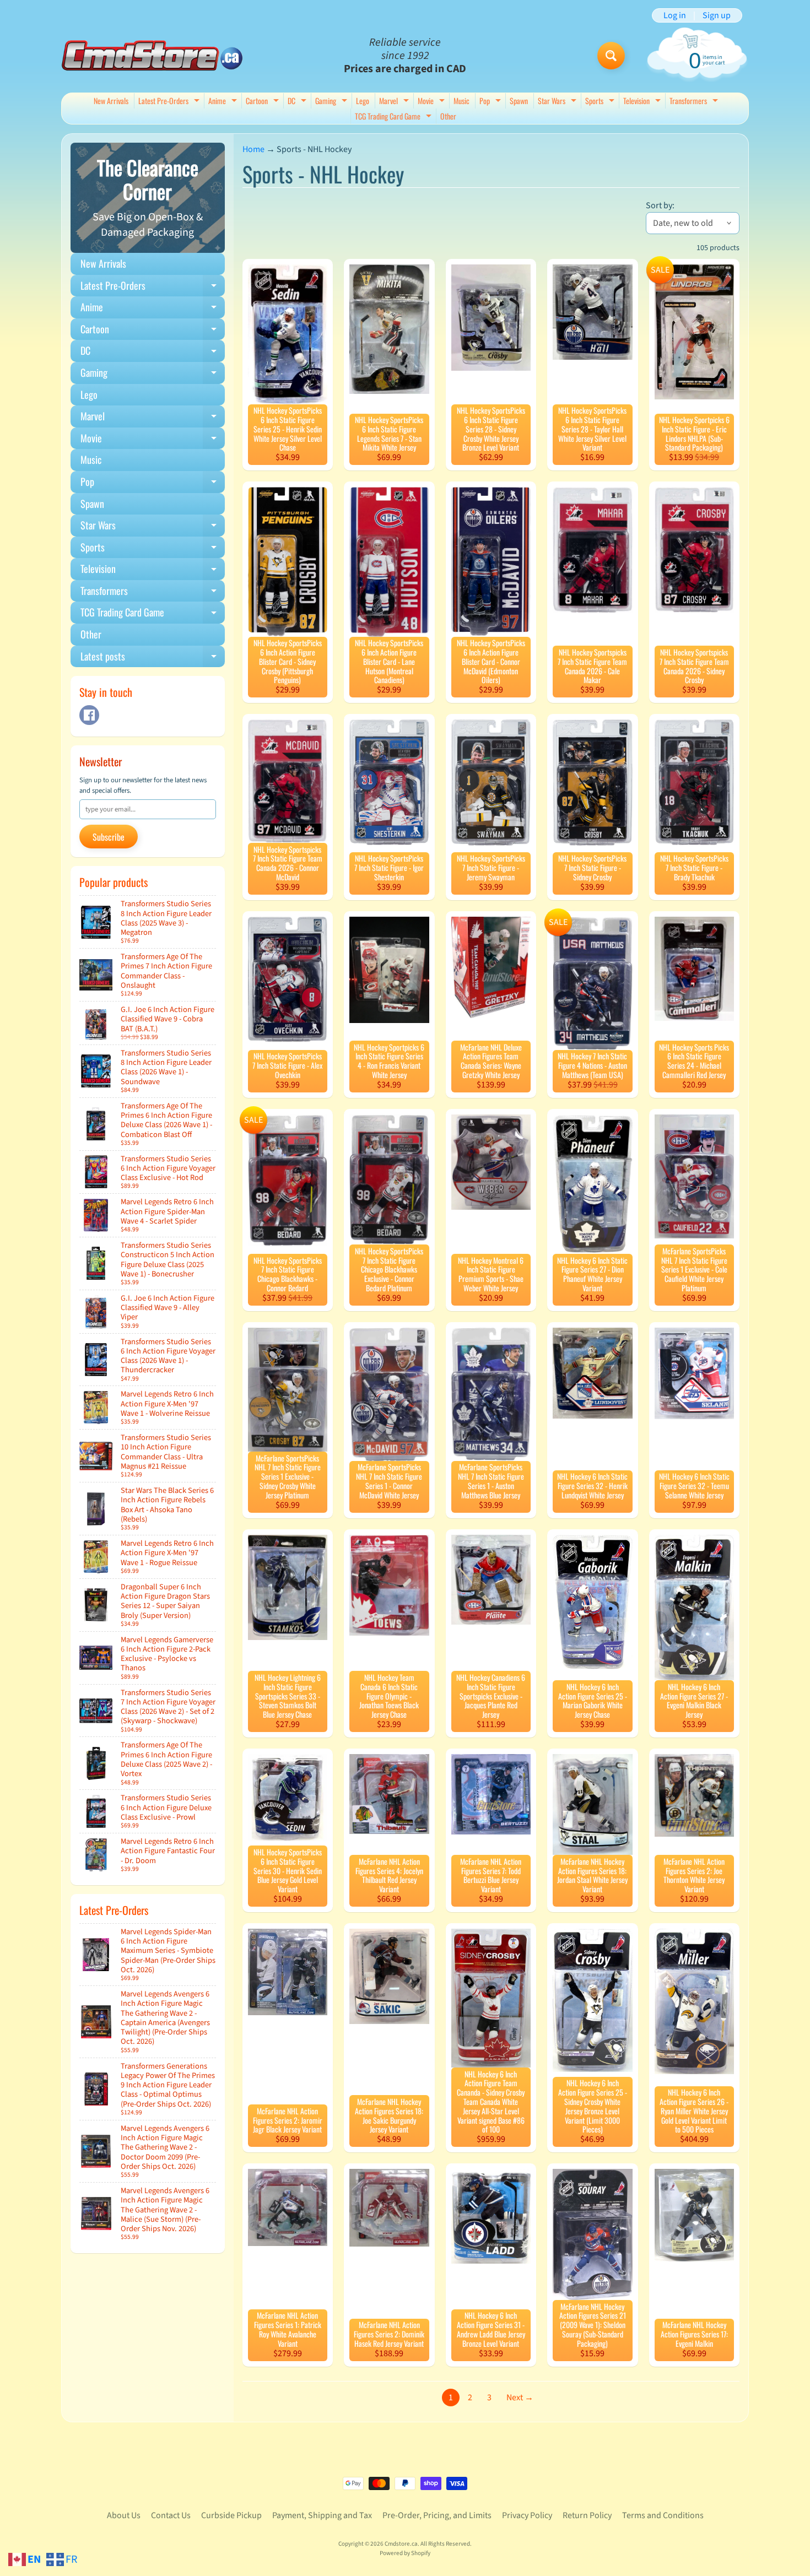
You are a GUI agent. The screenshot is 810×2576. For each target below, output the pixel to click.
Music (461, 101)
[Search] (611, 56)
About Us (124, 2515)
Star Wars (558, 102)
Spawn (519, 101)
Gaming (333, 102)
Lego (363, 101)
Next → (520, 2398)
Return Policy (587, 2515)
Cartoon (264, 102)
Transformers (695, 102)
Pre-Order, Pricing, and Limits (437, 2515)
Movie (433, 102)
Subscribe (109, 837)
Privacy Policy (527, 2515)
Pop (492, 102)
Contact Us (171, 2515)
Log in (675, 15)
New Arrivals (111, 101)
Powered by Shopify (405, 2553)
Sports (601, 102)
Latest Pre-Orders (170, 102)
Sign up (717, 15)
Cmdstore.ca (401, 2544)
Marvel (395, 102)
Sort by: (660, 205)
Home (253, 149)
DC (298, 102)
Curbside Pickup (231, 2515)
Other (448, 116)
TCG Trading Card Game (395, 117)
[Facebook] (89, 715)
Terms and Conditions (663, 2515)
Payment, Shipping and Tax (322, 2515)
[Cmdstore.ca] (152, 55)
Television (643, 102)
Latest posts (153, 658)
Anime (224, 102)
